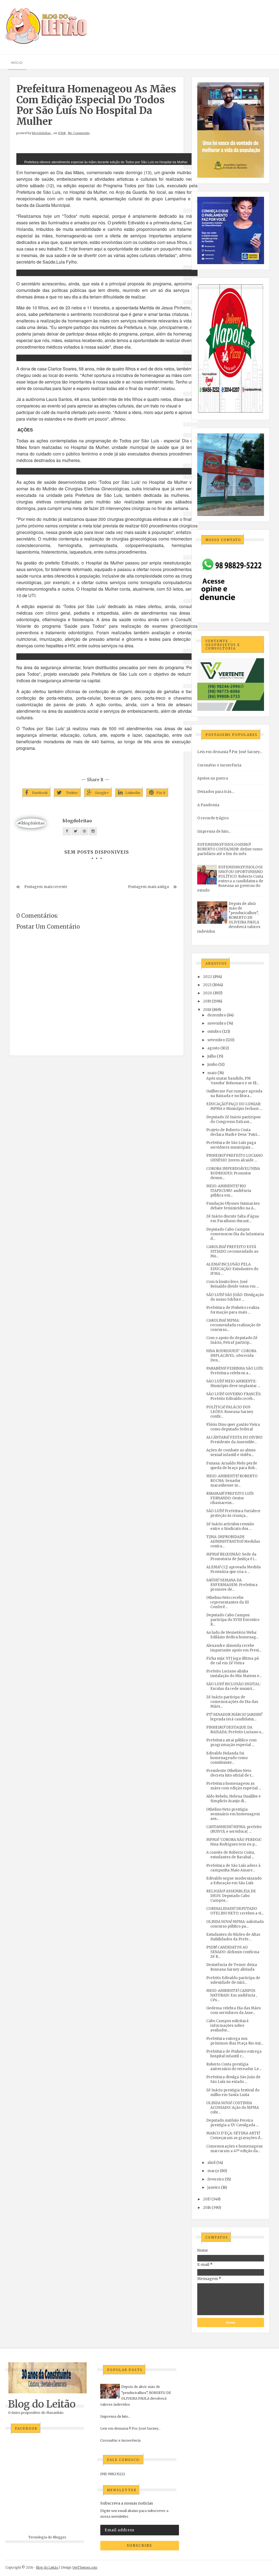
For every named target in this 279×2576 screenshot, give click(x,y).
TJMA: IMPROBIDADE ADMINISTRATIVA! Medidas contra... (233, 1541)
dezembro (217, 1015)
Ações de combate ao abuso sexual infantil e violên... (231, 1452)
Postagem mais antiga (148, 887)
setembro (216, 1040)
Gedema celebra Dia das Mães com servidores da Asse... (233, 2010)
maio (212, 1073)
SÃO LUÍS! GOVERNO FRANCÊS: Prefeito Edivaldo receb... (234, 1396)
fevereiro (216, 2179)
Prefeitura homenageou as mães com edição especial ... (234, 1786)
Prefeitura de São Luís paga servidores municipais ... (231, 1145)
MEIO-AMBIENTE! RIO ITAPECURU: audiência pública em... (229, 1191)
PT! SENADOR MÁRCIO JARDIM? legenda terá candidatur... (234, 1717)
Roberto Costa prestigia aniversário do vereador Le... (234, 2067)
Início (17, 63)
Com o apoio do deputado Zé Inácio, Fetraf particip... (232, 1340)
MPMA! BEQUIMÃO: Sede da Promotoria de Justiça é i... (231, 1557)
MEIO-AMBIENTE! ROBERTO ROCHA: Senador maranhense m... (232, 1481)
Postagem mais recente (46, 887)
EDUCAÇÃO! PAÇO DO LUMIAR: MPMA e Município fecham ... (234, 1106)
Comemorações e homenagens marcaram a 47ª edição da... (234, 2149)
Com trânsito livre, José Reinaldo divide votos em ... (233, 1284)
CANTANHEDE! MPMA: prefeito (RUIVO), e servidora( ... (234, 1829)
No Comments (79, 133)
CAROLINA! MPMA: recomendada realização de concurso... (233, 1325)
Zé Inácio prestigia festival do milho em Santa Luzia (233, 2092)
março (213, 2171)
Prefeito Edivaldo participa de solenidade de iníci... (233, 1980)
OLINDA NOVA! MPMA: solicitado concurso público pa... (235, 1924)
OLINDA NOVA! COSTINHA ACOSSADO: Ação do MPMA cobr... (233, 2108)
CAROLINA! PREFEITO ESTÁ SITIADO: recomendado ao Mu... (232, 1251)
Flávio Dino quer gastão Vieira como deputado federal (233, 1427)
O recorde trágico (213, 818)
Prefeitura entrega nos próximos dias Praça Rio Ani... (235, 2041)
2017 (207, 2199)
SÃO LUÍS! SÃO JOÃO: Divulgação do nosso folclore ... (235, 1297)
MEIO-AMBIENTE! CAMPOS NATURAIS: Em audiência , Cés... (232, 1995)
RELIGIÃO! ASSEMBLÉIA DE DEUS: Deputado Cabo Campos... (231, 1896)
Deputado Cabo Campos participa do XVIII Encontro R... (233, 1620)
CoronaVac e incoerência (219, 765)
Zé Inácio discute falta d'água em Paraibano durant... (233, 1219)
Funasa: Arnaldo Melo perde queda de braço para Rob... (232, 1466)
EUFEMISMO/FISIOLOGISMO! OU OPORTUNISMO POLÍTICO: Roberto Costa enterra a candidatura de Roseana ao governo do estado (230, 879)
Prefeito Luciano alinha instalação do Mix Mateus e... (234, 1674)
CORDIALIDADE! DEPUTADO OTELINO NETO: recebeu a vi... (235, 1911)
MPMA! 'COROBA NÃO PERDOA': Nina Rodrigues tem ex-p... (234, 1842)
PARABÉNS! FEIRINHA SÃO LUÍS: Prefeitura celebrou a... (235, 1371)
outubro (214, 1032)
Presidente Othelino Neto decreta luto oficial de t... (230, 1773)
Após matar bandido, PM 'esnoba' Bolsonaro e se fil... (233, 1081)
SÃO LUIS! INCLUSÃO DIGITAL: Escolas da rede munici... (233, 1686)
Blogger (59, 2537)
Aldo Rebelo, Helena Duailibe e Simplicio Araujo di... (233, 1799)
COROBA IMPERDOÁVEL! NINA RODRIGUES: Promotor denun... (233, 1173)
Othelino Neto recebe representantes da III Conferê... (228, 1602)
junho (212, 1064)
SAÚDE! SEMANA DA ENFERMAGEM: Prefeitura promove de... (232, 1585)
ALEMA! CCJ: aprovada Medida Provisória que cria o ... (233, 1569)
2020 (208, 993)
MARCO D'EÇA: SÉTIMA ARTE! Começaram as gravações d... (234, 2136)
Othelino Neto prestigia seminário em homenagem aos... (233, 1814)
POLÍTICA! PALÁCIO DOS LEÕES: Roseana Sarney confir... (230, 1412)
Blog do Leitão (42, 2404)
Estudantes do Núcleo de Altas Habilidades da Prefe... (233, 1937)
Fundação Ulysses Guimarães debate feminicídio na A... (233, 1206)
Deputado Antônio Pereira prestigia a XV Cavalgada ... (232, 2123)
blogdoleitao (41, 133)
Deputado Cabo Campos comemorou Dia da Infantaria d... (235, 1234)
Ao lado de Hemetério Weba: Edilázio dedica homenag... (232, 1635)
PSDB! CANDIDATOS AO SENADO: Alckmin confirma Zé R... (233, 1952)
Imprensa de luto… (214, 831)
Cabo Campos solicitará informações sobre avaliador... (227, 2026)
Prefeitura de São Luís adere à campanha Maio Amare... (233, 1868)
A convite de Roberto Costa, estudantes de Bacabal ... (231, 1855)
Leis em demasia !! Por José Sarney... (230, 752)
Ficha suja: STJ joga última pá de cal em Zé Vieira (233, 1661)
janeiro (214, 2187)
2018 (207, 1010)
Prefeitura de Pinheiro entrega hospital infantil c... (234, 2054)
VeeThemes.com (85, 2567)
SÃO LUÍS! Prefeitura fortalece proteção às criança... (233, 1513)
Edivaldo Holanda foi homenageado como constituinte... (227, 1758)
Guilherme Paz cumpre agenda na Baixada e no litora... (234, 1094)
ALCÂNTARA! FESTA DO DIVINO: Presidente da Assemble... (235, 1440)
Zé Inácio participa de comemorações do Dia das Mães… (232, 1702)
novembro (217, 1023)
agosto (213, 1048)
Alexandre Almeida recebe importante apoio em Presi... (234, 1648)
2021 (207, 985)
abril (211, 2163)
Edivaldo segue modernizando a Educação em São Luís (234, 1881)
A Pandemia (208, 805)
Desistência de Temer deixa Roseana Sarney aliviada (232, 1967)
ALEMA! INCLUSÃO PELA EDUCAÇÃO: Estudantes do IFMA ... (232, 1269)
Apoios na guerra (213, 778)
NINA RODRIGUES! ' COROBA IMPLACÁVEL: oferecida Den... (231, 1356)
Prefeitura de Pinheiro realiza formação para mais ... (233, 1310)
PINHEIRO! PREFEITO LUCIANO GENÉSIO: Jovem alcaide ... (234, 1158)
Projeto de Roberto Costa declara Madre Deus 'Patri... (233, 1132)
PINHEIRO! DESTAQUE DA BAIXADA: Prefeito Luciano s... (235, 1730)
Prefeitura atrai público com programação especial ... (231, 1743)
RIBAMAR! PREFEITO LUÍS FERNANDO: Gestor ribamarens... (230, 1498)
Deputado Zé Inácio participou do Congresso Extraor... (233, 1119)
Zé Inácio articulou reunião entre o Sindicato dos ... (230, 1526)
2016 (207, 2208)
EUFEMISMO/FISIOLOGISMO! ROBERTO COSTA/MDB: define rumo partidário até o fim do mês (230, 849)
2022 (207, 977)
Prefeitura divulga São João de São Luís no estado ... (233, 2079)
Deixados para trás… (216, 792)
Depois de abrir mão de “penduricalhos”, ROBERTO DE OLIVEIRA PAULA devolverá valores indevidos (229, 918)
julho (212, 1056)
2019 (207, 1001)
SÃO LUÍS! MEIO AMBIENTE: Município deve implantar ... (233, 1384)
